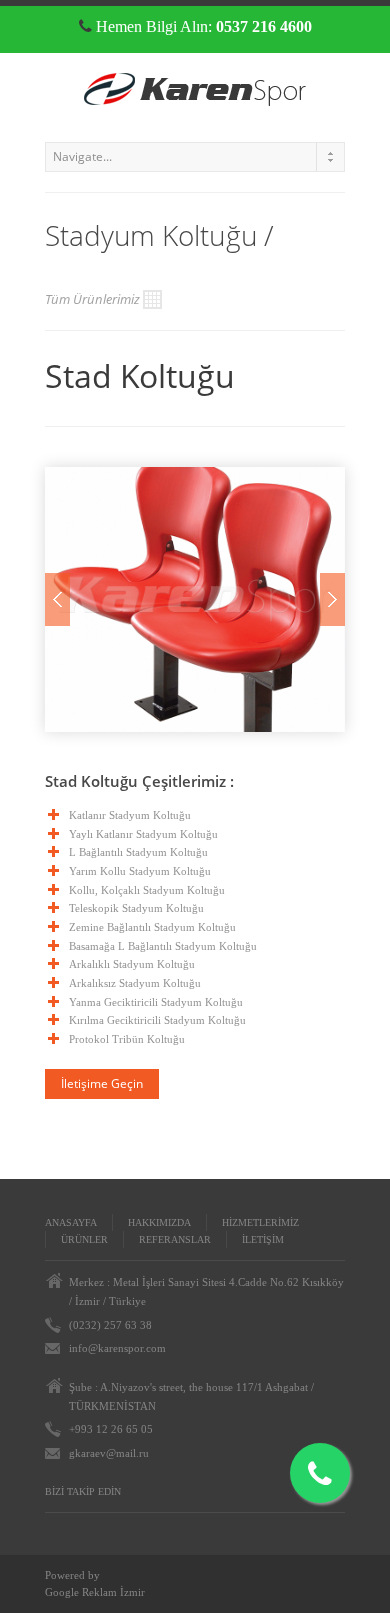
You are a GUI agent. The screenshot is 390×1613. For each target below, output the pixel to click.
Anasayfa (71, 1222)
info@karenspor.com (117, 1348)
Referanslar (175, 1239)
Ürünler (84, 1239)
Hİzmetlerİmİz (260, 1222)
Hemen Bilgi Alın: (202, 26)
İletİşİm (263, 1239)
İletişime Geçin (102, 1083)
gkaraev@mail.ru (109, 1453)
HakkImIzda (159, 1222)
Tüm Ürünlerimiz (92, 299)
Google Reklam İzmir (95, 1592)
